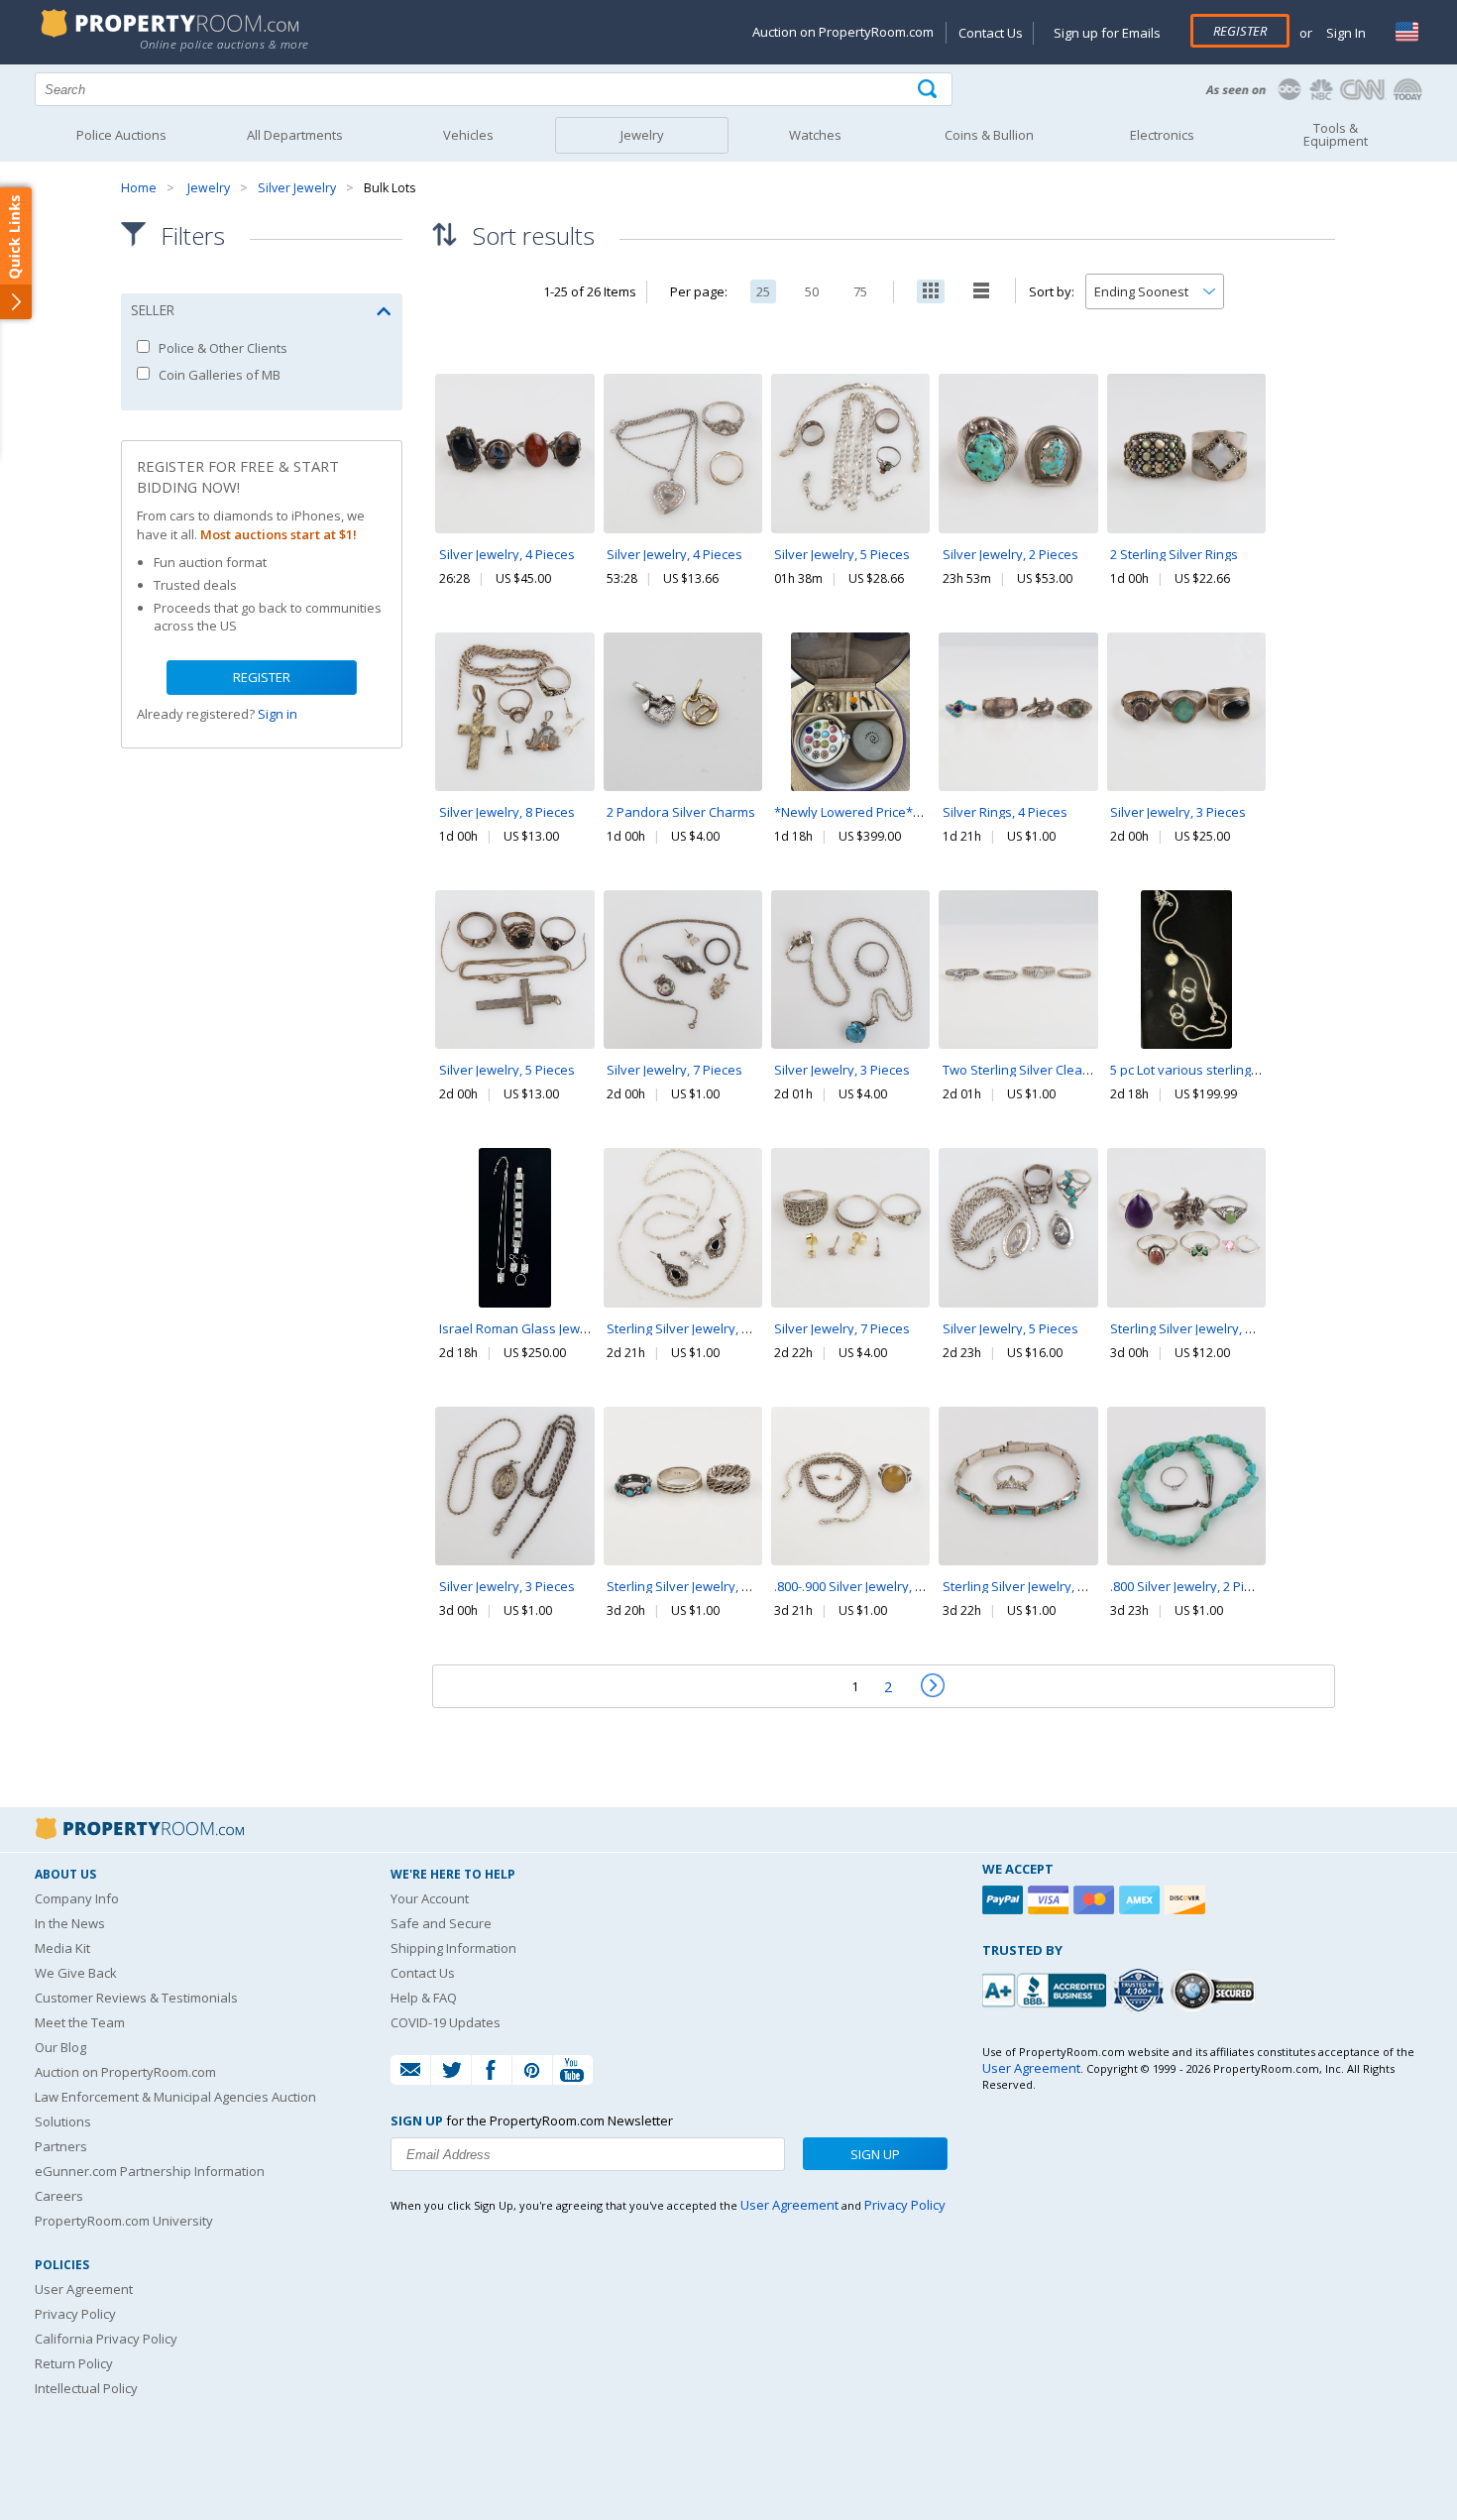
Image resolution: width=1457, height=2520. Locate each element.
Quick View (514, 496)
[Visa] (1051, 1900)
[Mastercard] (1096, 1900)
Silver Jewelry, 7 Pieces (674, 1070)
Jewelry (209, 188)
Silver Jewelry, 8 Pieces (507, 812)
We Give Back (76, 1973)
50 (812, 291)
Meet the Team (80, 2022)
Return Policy (74, 2363)
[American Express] (1142, 1900)
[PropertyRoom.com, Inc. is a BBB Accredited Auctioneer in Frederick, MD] (1047, 1988)
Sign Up (875, 2154)
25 (763, 291)
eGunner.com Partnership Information (150, 2171)
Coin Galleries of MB (218, 375)
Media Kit (62, 1948)
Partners (61, 2146)
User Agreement (84, 2289)
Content (19, 252)
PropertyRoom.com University (124, 2221)
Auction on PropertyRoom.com (843, 32)
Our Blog (60, 2047)
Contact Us (991, 33)
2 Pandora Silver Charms (681, 812)
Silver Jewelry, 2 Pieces (1010, 554)
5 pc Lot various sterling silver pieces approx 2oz (1255, 1070)
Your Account (430, 1898)
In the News (70, 1923)
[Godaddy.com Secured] (1216, 1990)
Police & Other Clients (222, 348)
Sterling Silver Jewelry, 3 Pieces (699, 1586)
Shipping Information (453, 1948)
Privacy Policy (75, 2314)
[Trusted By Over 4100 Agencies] (1141, 1991)
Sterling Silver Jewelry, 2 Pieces (1035, 1586)
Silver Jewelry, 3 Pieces (1178, 812)
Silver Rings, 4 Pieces (1005, 812)
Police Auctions (121, 135)
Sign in (278, 714)
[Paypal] (1005, 1900)
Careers (59, 2196)
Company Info (77, 1898)
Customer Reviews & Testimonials (136, 1998)
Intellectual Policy (86, 2388)
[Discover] (1187, 1900)
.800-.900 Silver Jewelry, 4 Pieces (869, 1586)
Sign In (1345, 33)
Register (1240, 31)
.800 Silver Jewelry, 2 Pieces (1191, 1586)
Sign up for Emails (1107, 33)
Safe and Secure (441, 1923)
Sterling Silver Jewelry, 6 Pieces (1202, 1328)
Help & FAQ (424, 1998)
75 (860, 291)
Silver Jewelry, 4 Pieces (507, 554)
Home (139, 188)
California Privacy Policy (106, 2339)
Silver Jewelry (297, 188)
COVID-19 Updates (446, 2022)
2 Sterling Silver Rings (1174, 554)
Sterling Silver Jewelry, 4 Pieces (699, 1328)
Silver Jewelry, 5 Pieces (842, 554)
